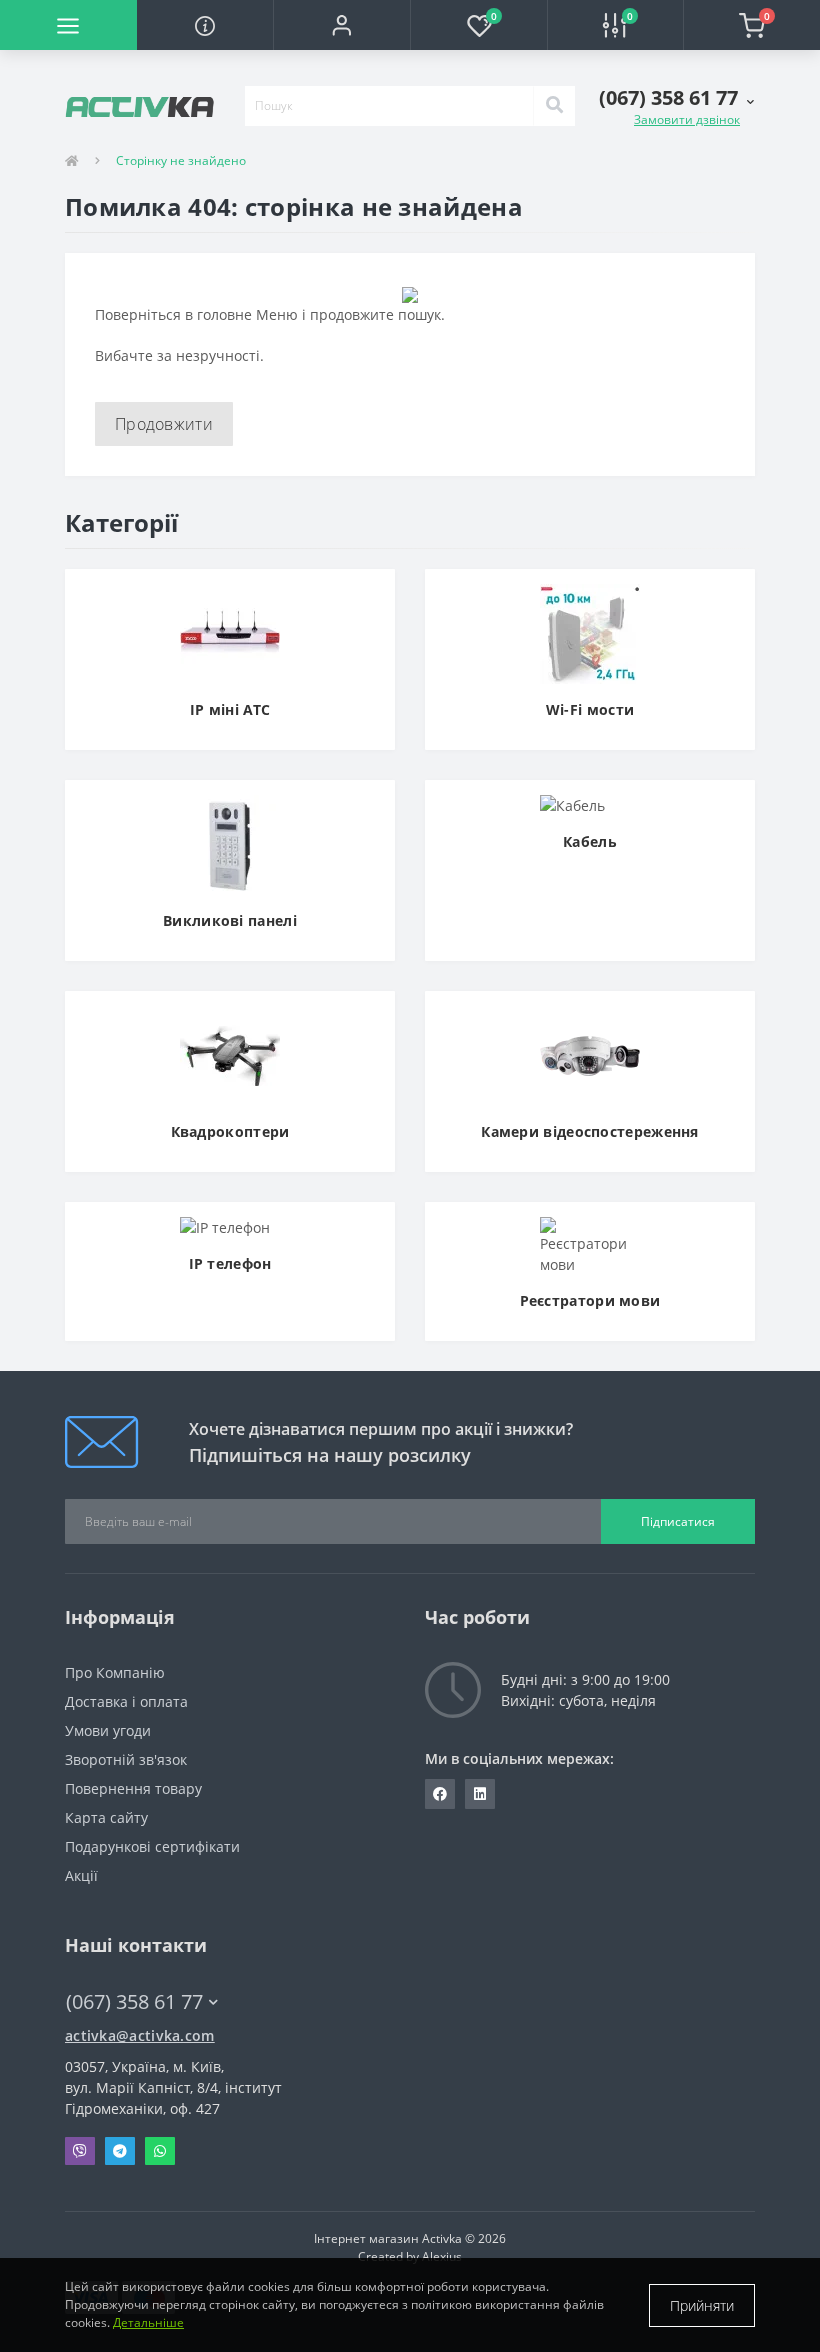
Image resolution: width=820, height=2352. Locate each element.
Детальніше (148, 2322)
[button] (341, 25)
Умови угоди (108, 1730)
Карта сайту (106, 1817)
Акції (81, 1875)
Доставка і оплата (126, 1701)
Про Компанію (115, 1672)
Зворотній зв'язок (126, 1759)
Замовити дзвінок (687, 119)
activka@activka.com (140, 2035)
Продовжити (164, 424)
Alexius (442, 2256)
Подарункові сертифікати (152, 1846)
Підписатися (678, 1521)
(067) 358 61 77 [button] (134, 2001)
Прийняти (702, 2305)
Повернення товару (133, 1788)
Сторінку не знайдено (181, 160)
